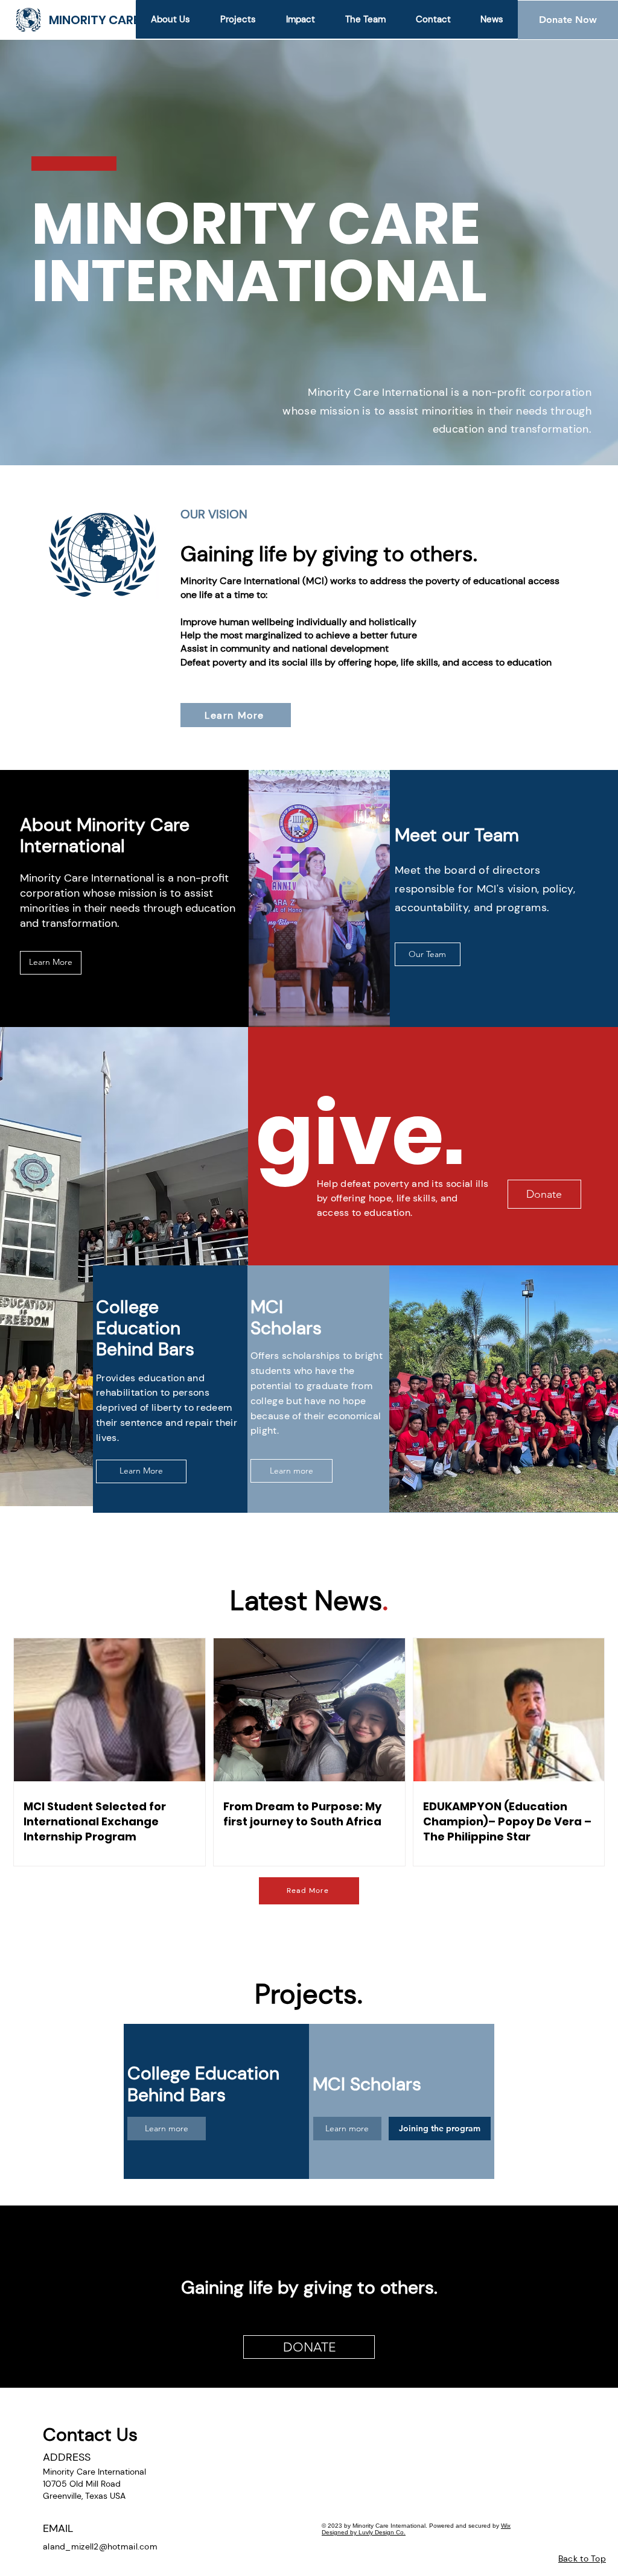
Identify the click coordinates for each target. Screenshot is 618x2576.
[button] (237, 19)
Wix (506, 2526)
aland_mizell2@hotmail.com (100, 2546)
